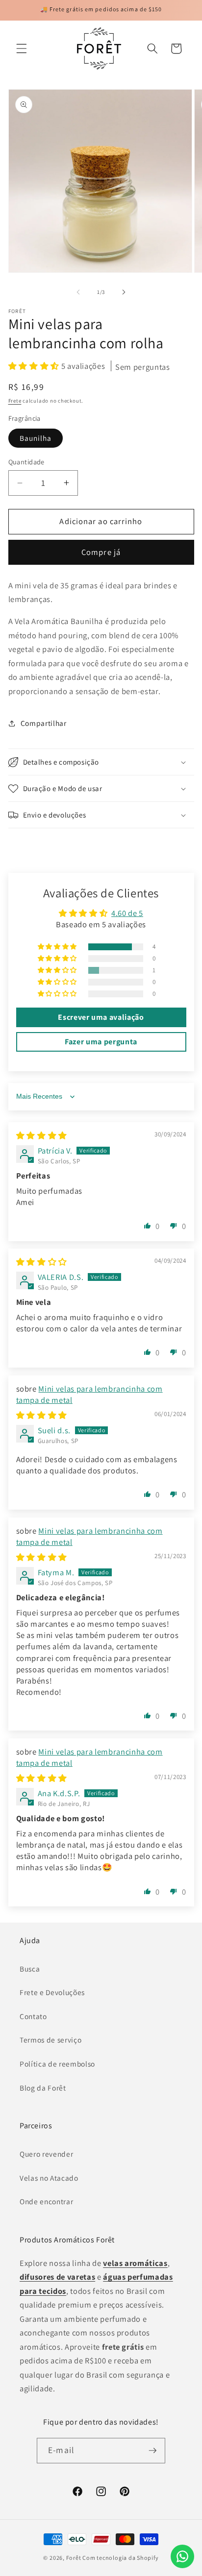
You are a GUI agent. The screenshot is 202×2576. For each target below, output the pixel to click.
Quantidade (26, 462)
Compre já (101, 552)
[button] (22, 48)
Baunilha (36, 438)
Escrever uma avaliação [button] (101, 1017)
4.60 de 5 (127, 913)
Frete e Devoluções (52, 1992)
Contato (33, 2016)
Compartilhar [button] (44, 723)
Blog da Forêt (43, 2088)
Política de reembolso (57, 2064)
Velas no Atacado (49, 2178)
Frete (15, 401)
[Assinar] (152, 2451)
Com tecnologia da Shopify (120, 2558)
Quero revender (46, 2154)
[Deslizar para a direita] (124, 292)
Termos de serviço (50, 2040)
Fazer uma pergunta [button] (101, 1042)
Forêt (74, 2558)
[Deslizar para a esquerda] (78, 292)
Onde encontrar (46, 2201)
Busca (30, 1969)
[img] (42, 1135)
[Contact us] (182, 2556)
